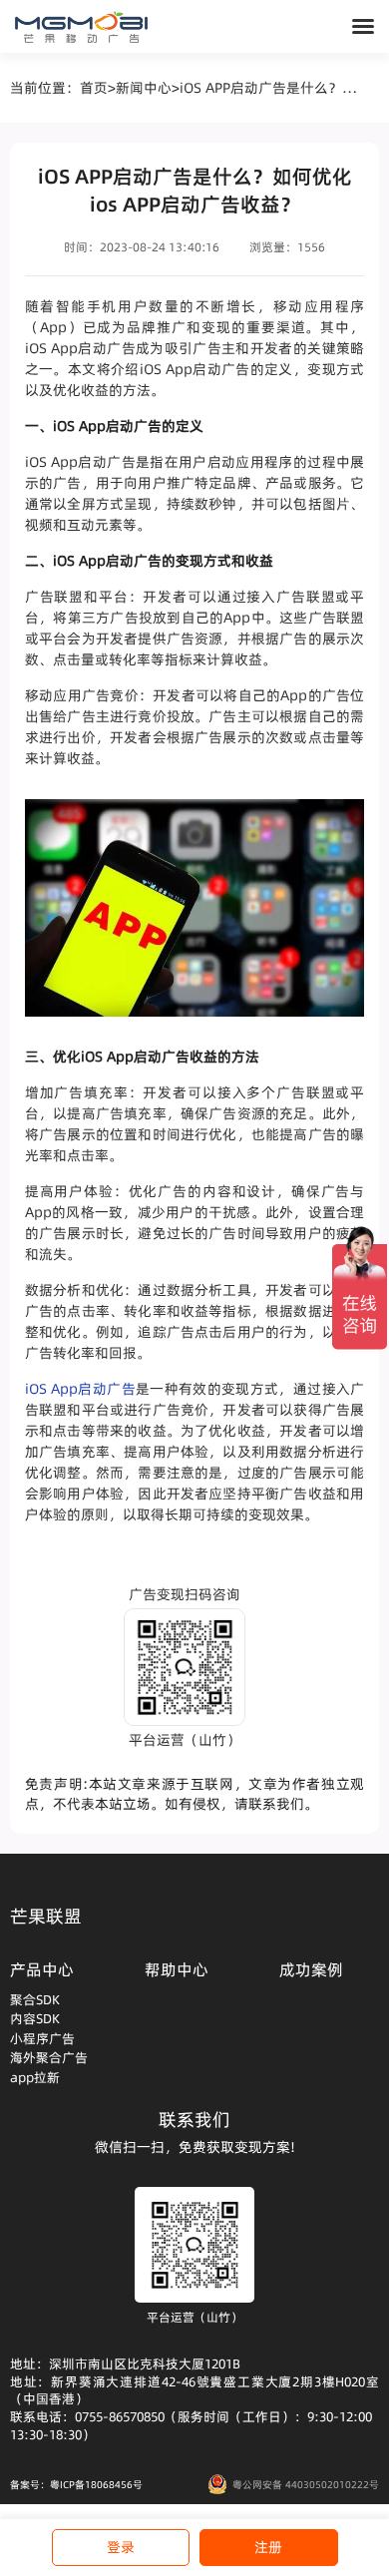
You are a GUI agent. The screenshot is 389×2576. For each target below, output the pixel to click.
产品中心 (42, 1969)
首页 (94, 88)
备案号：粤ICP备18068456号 (76, 2484)
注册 (268, 2547)
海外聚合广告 (49, 2057)
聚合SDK (35, 1999)
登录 (121, 2547)
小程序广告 (42, 2038)
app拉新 (35, 2077)
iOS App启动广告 (80, 1389)
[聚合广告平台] (81, 27)
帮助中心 (177, 1969)
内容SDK (35, 2018)
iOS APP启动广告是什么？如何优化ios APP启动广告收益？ (272, 88)
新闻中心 (144, 88)
